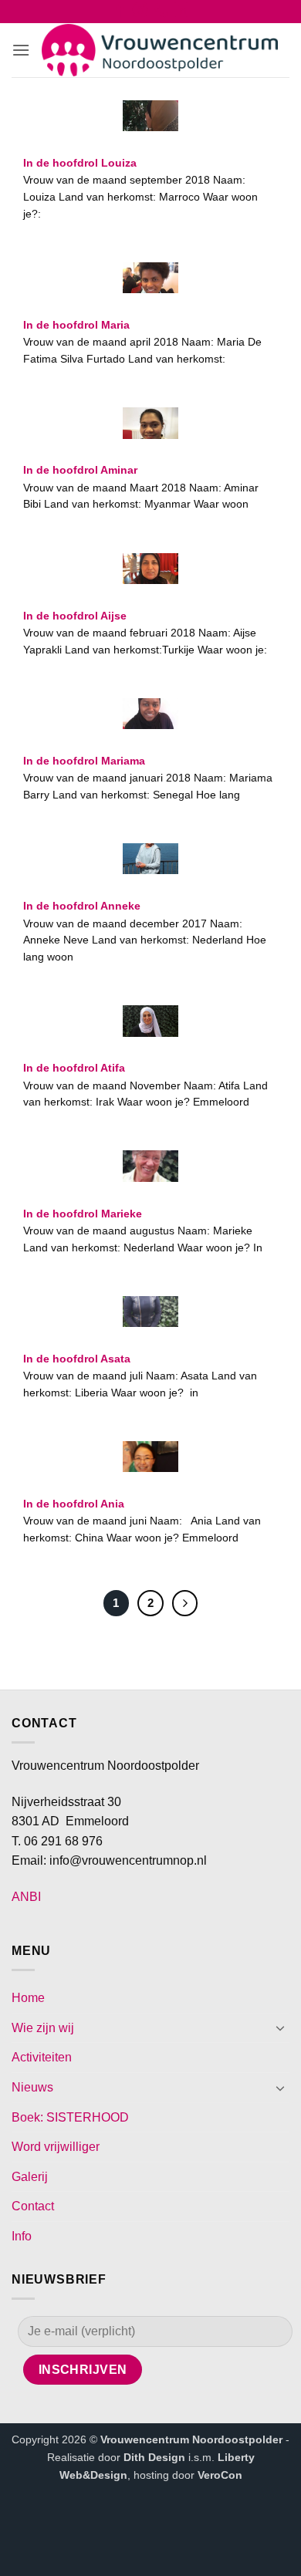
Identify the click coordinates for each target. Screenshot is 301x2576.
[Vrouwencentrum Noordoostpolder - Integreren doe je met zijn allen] (160, 51)
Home (28, 1998)
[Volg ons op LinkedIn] (181, 13)
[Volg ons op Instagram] (140, 13)
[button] (21, 50)
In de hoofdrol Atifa (74, 1068)
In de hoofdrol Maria (76, 325)
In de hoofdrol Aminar (80, 470)
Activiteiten (42, 2057)
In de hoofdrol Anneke (82, 906)
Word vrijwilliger (56, 2147)
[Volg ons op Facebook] (120, 13)
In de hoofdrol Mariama (84, 761)
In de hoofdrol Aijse (75, 616)
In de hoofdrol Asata (77, 1359)
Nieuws (32, 2087)
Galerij (30, 2177)
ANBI (26, 1897)
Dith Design (154, 2457)
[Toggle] (280, 2027)
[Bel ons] (161, 13)
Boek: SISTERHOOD (70, 2117)
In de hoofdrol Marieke (83, 1214)
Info (22, 2236)
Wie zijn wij (43, 2028)
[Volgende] (185, 1603)
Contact (33, 2206)
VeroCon (220, 2475)
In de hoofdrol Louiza (80, 163)
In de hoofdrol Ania (74, 1504)
